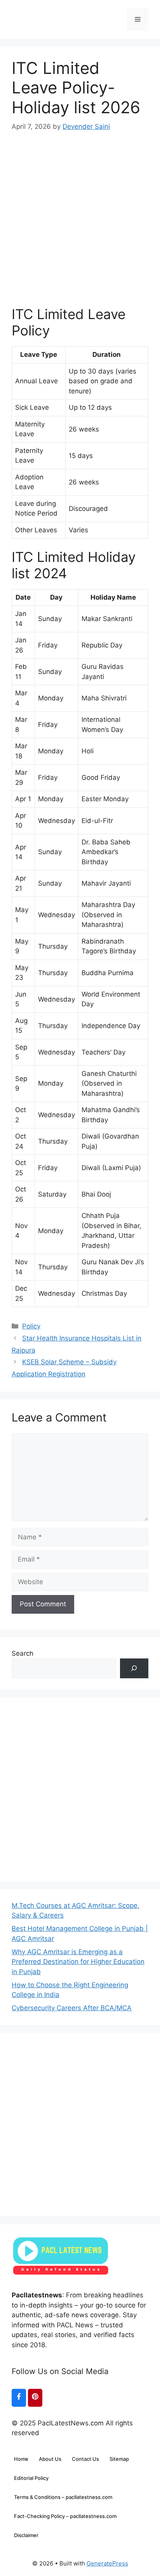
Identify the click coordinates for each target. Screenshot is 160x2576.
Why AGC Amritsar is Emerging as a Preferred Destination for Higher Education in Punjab (78, 1962)
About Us (50, 2459)
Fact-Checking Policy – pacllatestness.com (65, 2516)
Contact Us (85, 2459)
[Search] (134, 1668)
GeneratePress (107, 2563)
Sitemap (119, 2459)
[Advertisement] (80, 212)
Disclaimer (26, 2535)
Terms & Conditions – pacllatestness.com (63, 2497)
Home (21, 2459)
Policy (31, 1326)
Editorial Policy (31, 2478)
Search (23, 1653)
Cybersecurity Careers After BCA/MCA (72, 2008)
